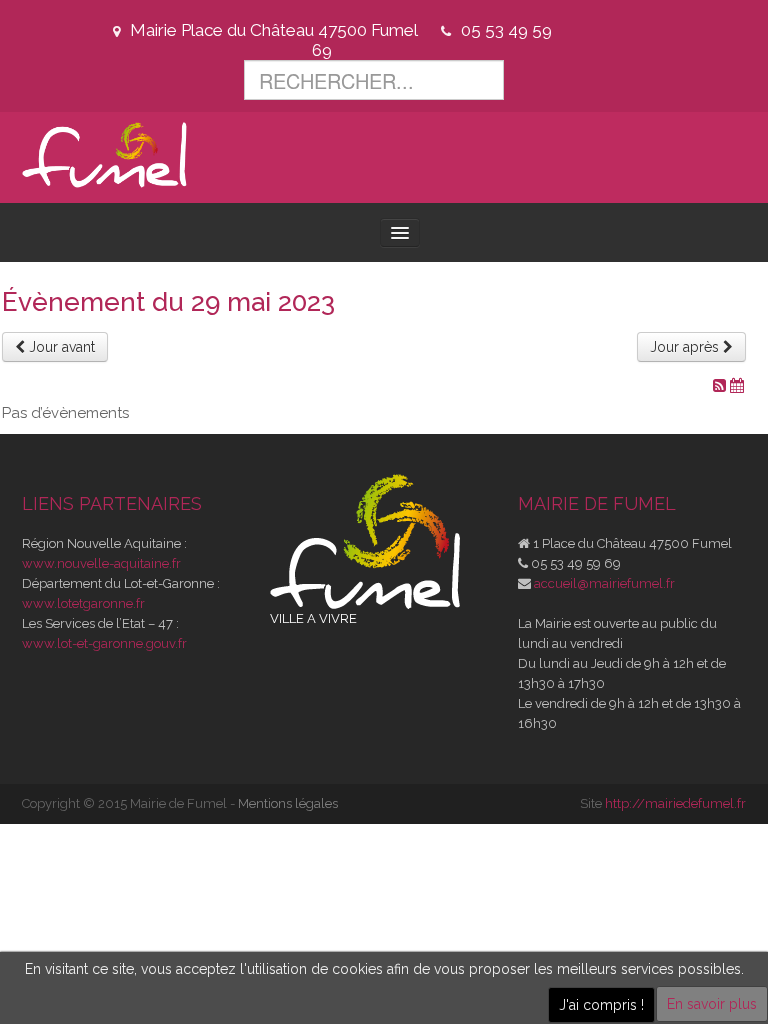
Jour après (686, 347)
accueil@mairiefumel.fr (604, 583)
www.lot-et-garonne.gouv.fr (104, 643)
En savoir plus (712, 1004)
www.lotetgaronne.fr (83, 603)
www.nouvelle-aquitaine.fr (101, 563)
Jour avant (60, 347)
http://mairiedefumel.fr (675, 803)
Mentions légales (288, 803)
